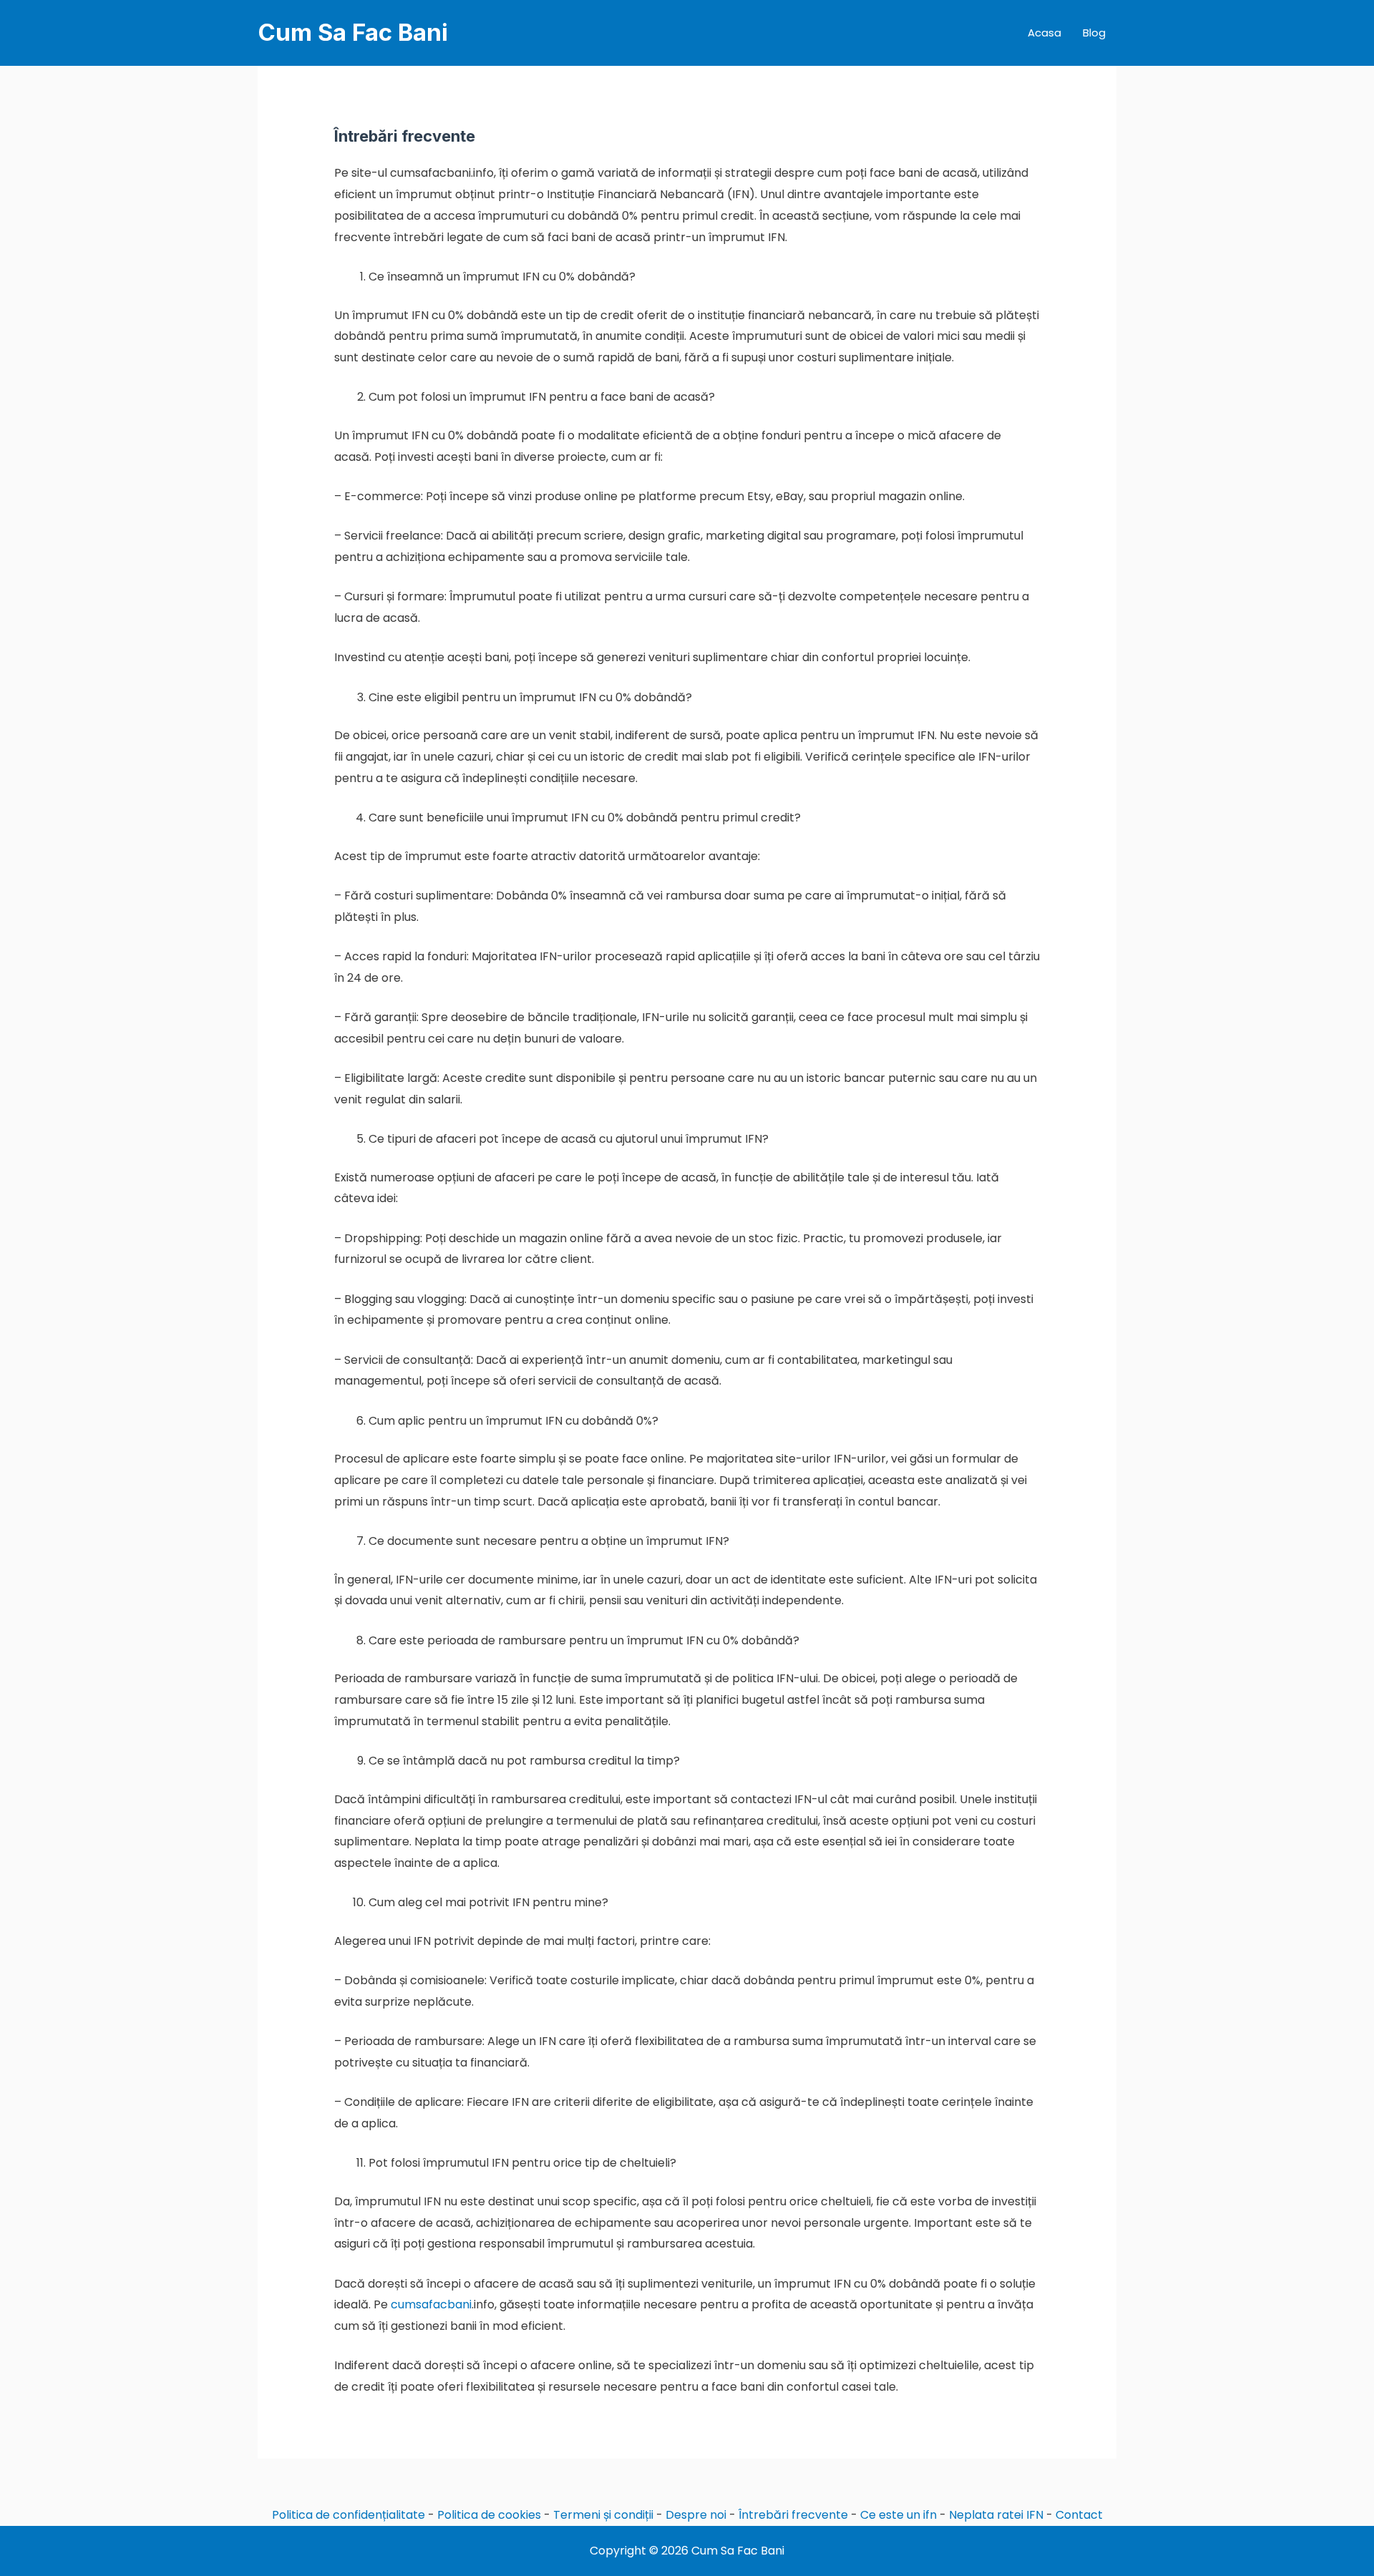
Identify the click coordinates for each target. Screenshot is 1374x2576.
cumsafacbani (431, 2304)
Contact (1079, 2515)
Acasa (1044, 33)
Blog (1094, 33)
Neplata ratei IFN (996, 2515)
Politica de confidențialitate (349, 2515)
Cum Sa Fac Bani (353, 32)
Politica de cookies (489, 2515)
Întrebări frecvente (793, 2515)
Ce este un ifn (898, 2515)
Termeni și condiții (603, 2515)
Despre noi (696, 2515)
